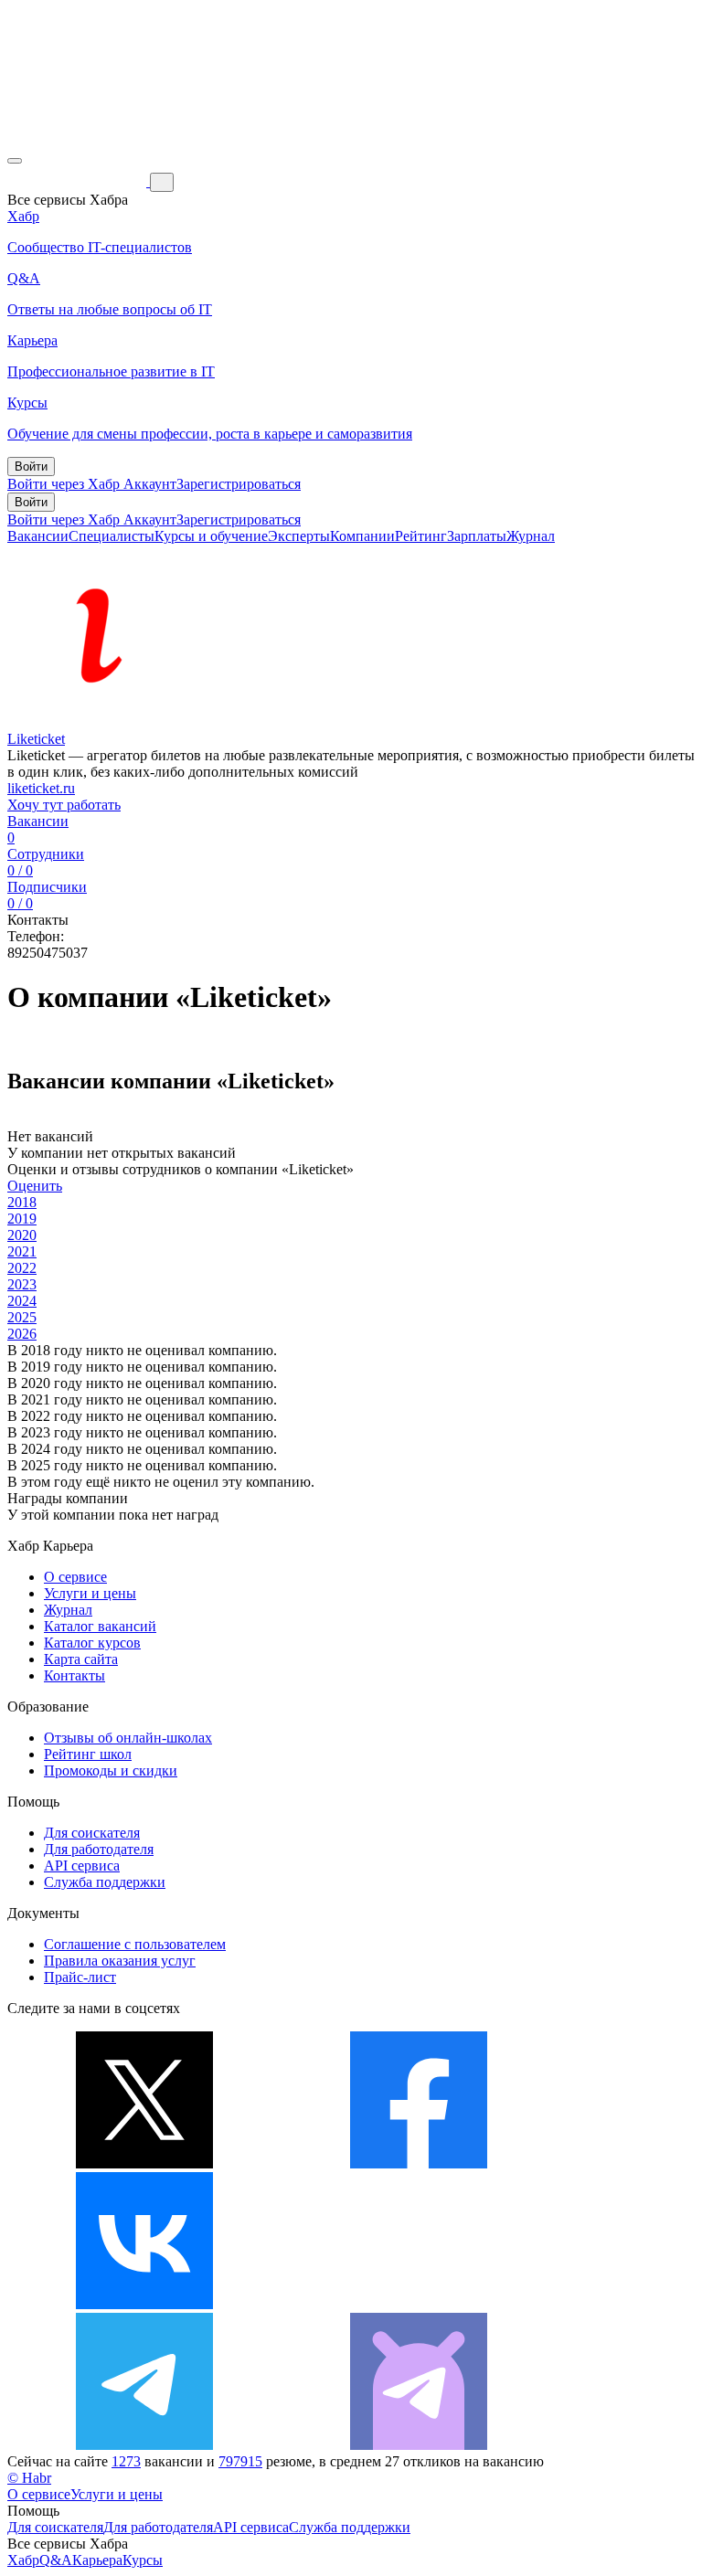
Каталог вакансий (100, 1626)
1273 (126, 2461)
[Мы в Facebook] (419, 2163)
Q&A (56, 2560)
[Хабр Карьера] (79, 181)
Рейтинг (421, 536)
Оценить (35, 1186)
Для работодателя (99, 1849)
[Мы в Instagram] (419, 2304)
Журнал (531, 536)
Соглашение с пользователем (135, 1944)
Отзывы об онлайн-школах (128, 1738)
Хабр (23, 2560)
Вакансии (38, 536)
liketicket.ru (41, 788)
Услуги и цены (90, 1593)
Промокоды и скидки (111, 1770)
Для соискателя (92, 1833)
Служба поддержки (105, 1882)
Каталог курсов (92, 1643)
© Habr (29, 2478)
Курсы (143, 2560)
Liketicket (36, 739)
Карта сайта (81, 1659)
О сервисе (75, 1577)
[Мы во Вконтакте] (144, 2304)
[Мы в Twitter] (144, 2163)
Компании (362, 536)
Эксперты (299, 536)
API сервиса (82, 1866)
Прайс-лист (80, 1977)
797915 (240, 2461)
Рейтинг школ (88, 1754)
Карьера (97, 2560)
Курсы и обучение (211, 536)
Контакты (74, 1675)
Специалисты (112, 536)
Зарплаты (477, 536)
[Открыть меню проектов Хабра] (15, 161)
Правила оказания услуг (120, 1961)
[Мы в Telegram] (144, 2445)
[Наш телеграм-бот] (419, 2445)
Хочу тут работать (64, 805)
